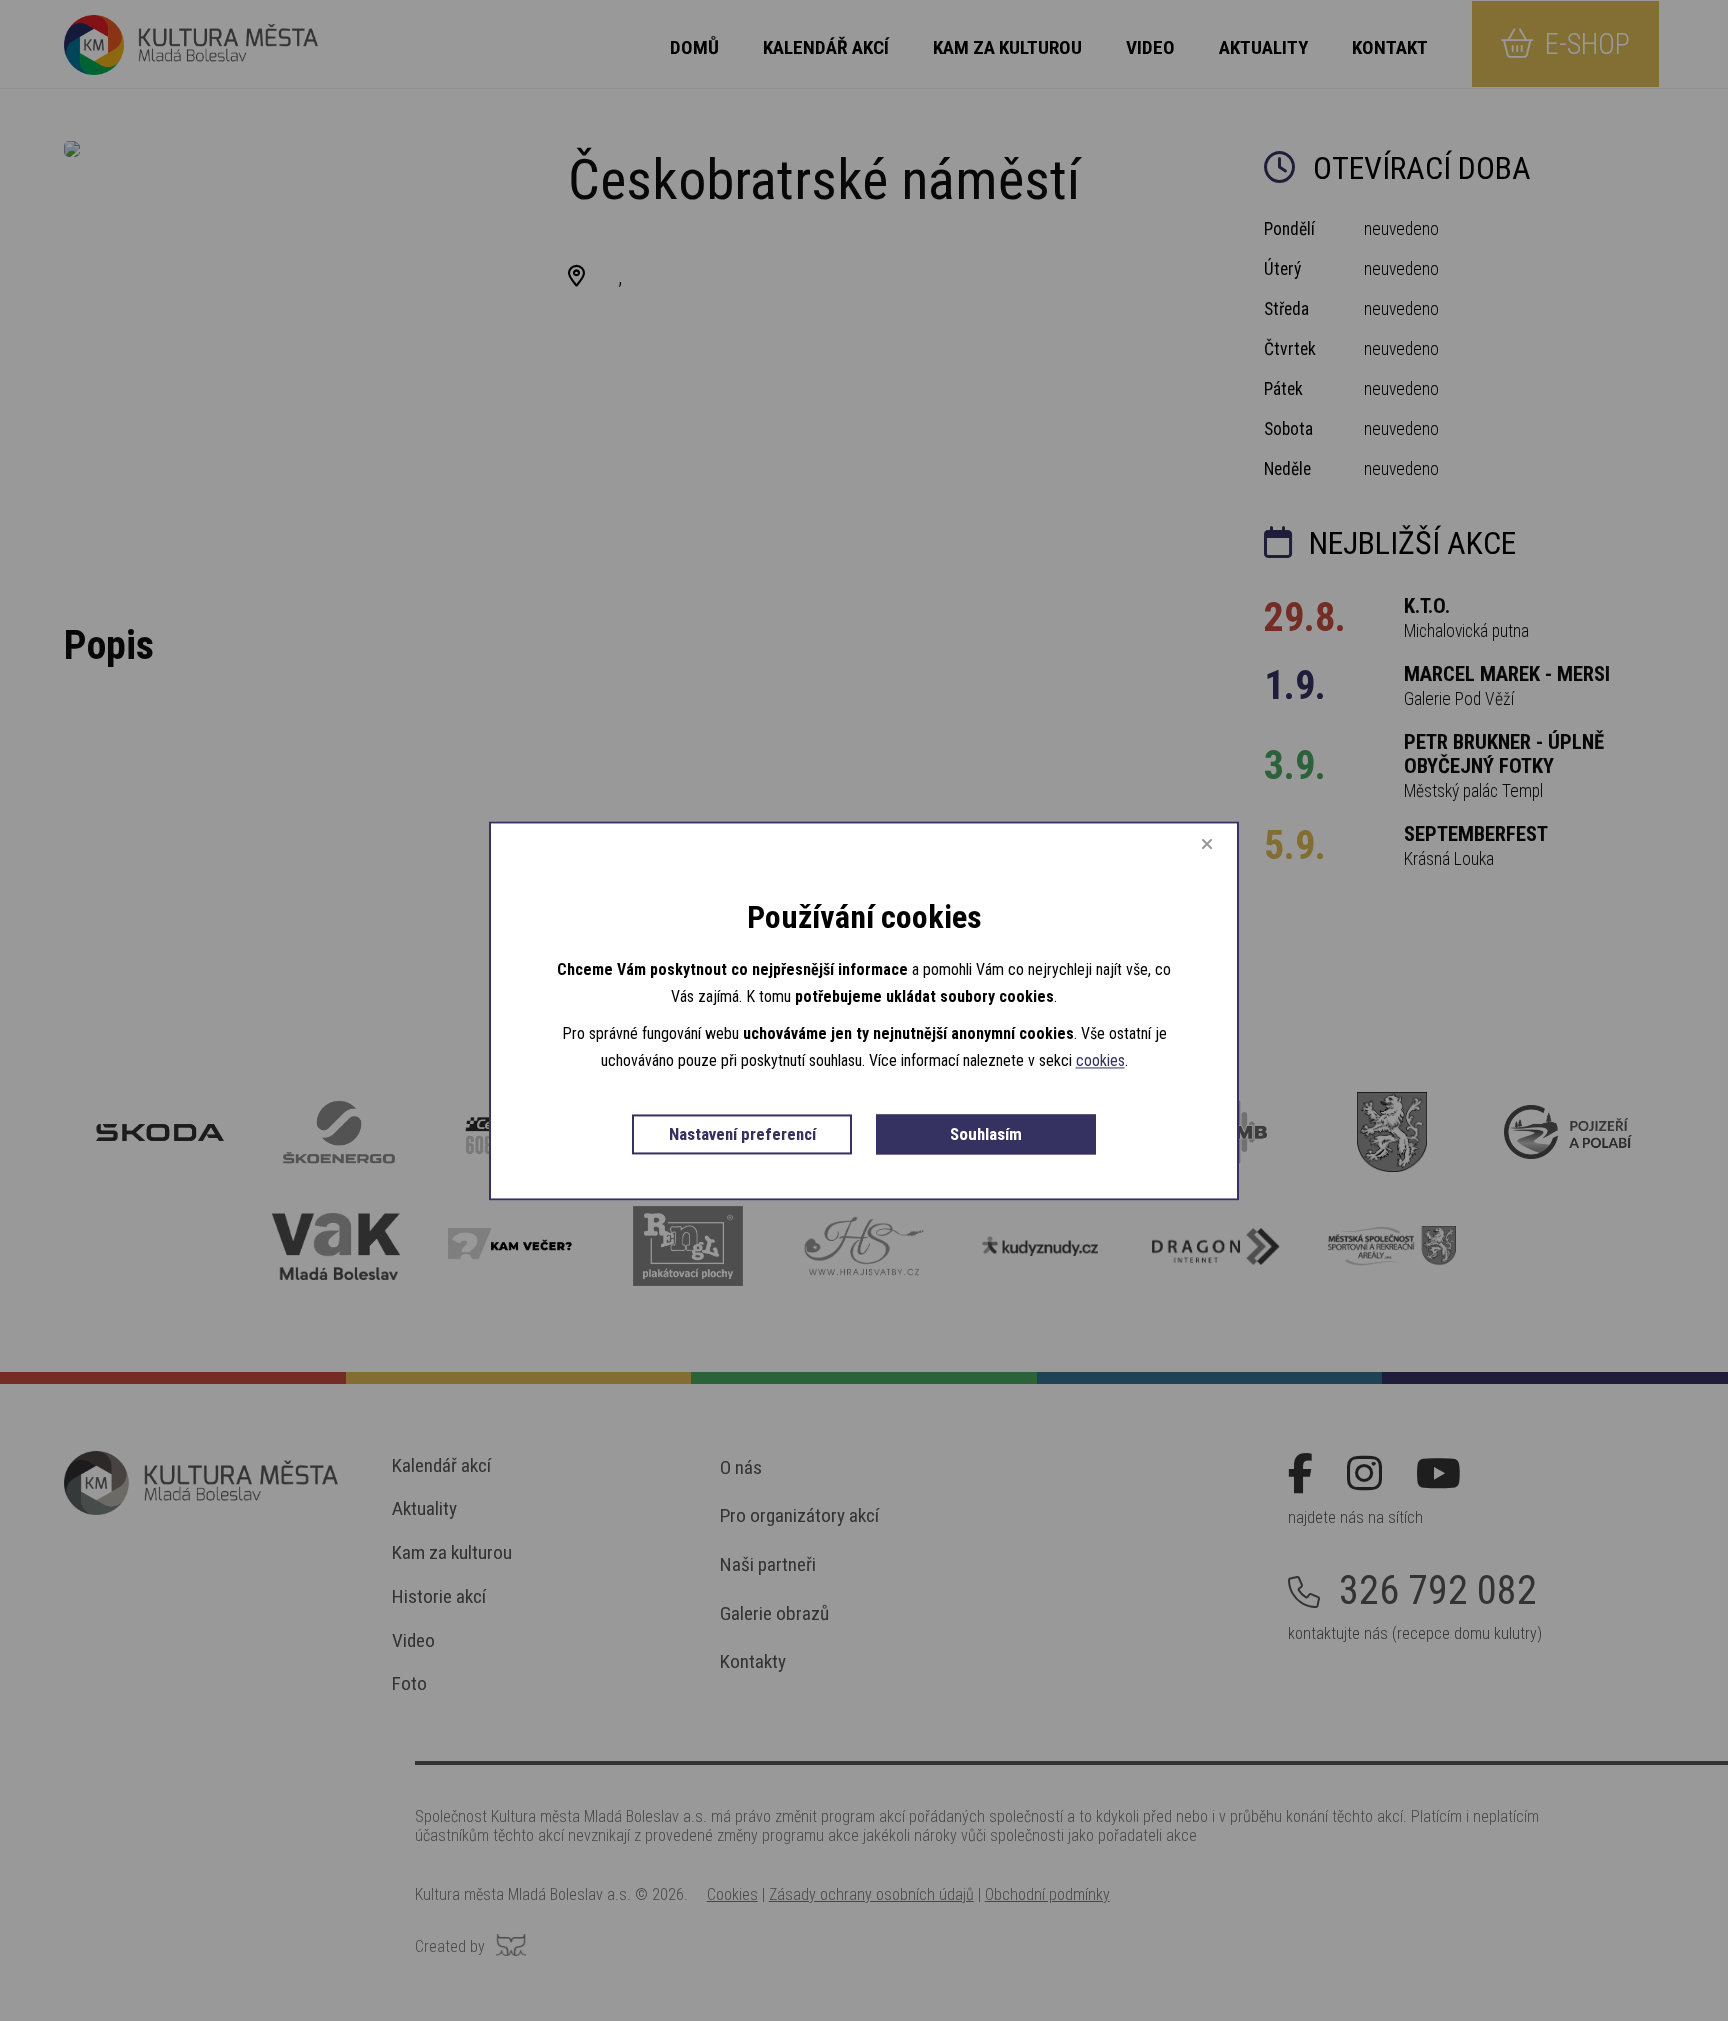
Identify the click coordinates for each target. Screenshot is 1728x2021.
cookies (1100, 1061)
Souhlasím (986, 1135)
